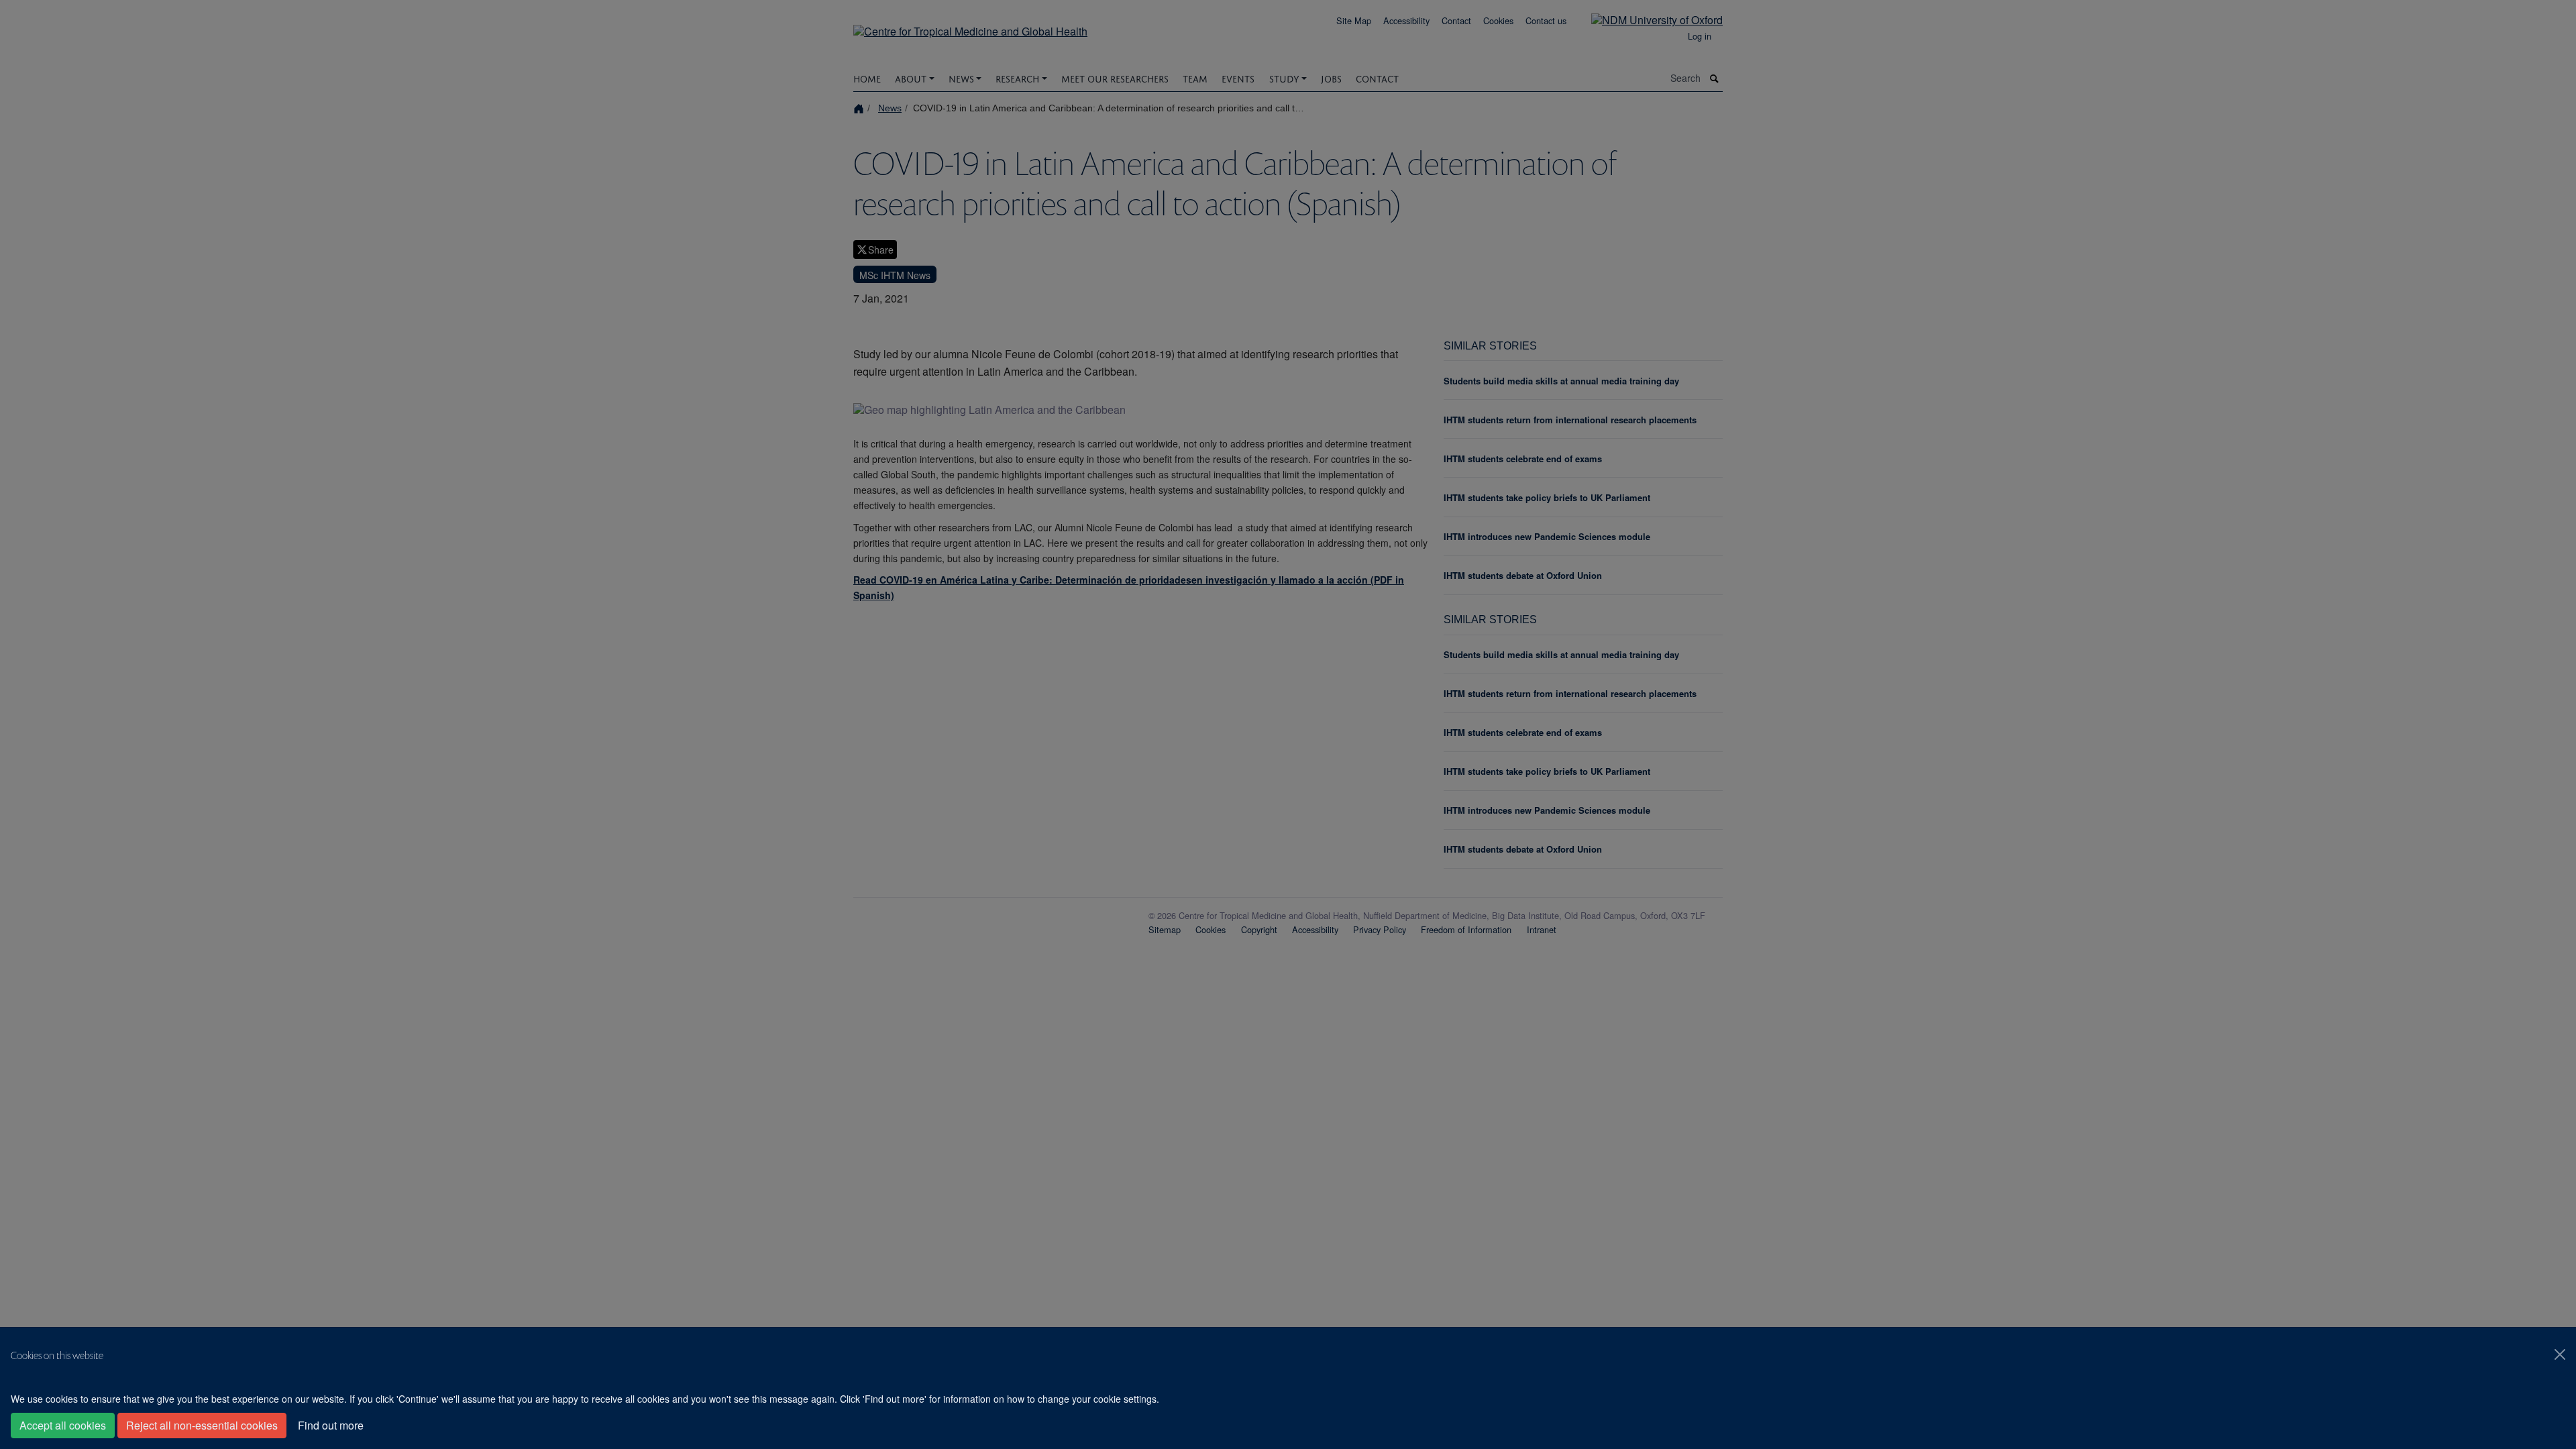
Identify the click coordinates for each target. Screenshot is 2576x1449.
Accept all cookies (63, 1425)
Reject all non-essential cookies (202, 1425)
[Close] (2560, 1354)
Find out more (331, 1425)
